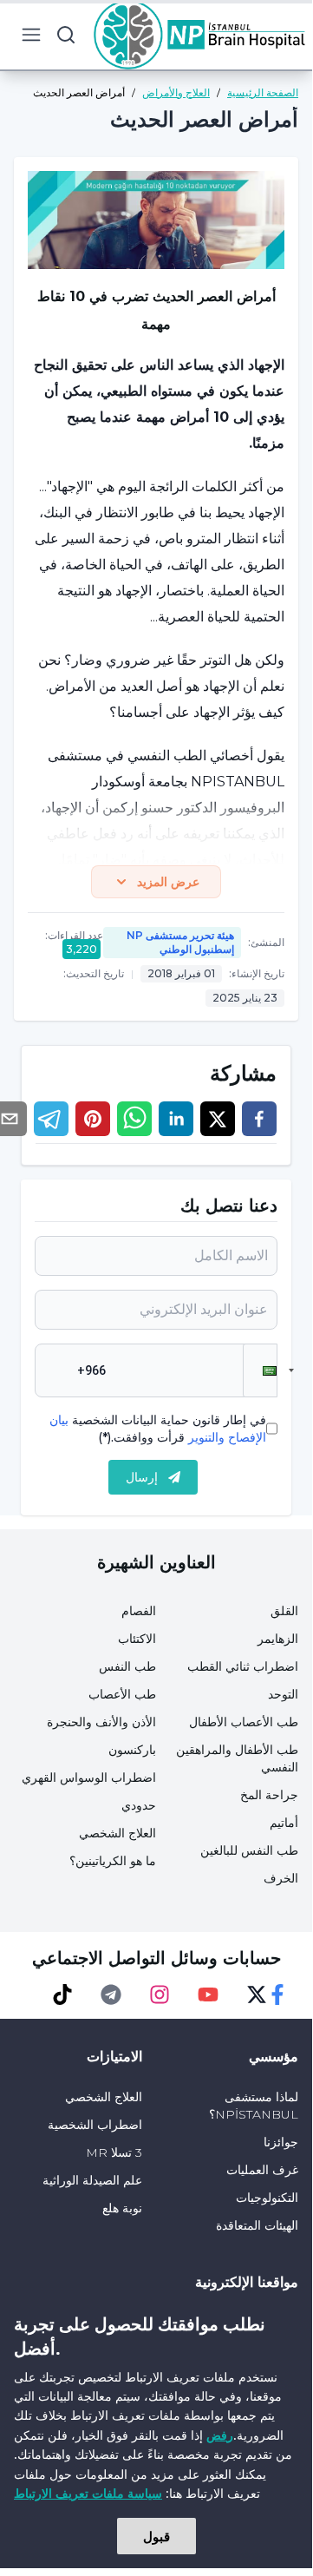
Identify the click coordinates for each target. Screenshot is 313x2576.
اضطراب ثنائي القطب (243, 1666)
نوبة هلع (122, 2208)
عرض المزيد (168, 882)
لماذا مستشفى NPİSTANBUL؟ (254, 2106)
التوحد (283, 1694)
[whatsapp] (134, 1119)
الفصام (139, 1611)
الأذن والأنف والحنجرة (101, 1722)
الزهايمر (278, 1639)
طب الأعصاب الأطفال (244, 1722)
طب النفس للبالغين (249, 1850)
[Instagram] (160, 1994)
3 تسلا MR (114, 2152)
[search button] (66, 35)
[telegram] (51, 1119)
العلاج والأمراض (176, 92)
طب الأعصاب (122, 1694)
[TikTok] (62, 1994)
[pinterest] (93, 1119)
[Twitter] (257, 1994)
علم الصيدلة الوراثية (92, 2180)
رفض (220, 2435)
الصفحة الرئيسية (263, 92)
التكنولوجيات (267, 2198)
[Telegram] (111, 1994)
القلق (284, 1611)
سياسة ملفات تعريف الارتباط (88, 2493)
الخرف (281, 1878)
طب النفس (127, 1666)
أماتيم (284, 1823)
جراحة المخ (269, 1795)
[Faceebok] (277, 1994)
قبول (156, 2536)
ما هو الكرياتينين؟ (113, 1861)
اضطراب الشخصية (95, 2125)
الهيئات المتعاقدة (257, 2225)
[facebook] (259, 1119)
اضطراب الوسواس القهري (89, 1778)
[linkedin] (176, 1119)
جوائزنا (281, 2142)
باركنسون (132, 1750)
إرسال (142, 1477)
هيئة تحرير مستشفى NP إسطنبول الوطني (180, 942)
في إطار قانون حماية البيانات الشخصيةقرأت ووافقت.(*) (158, 1429)
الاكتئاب (137, 1639)
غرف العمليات (262, 2170)
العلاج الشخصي (117, 1833)
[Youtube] (208, 1994)
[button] (260, 1370)
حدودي (139, 1805)
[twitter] (218, 1119)
